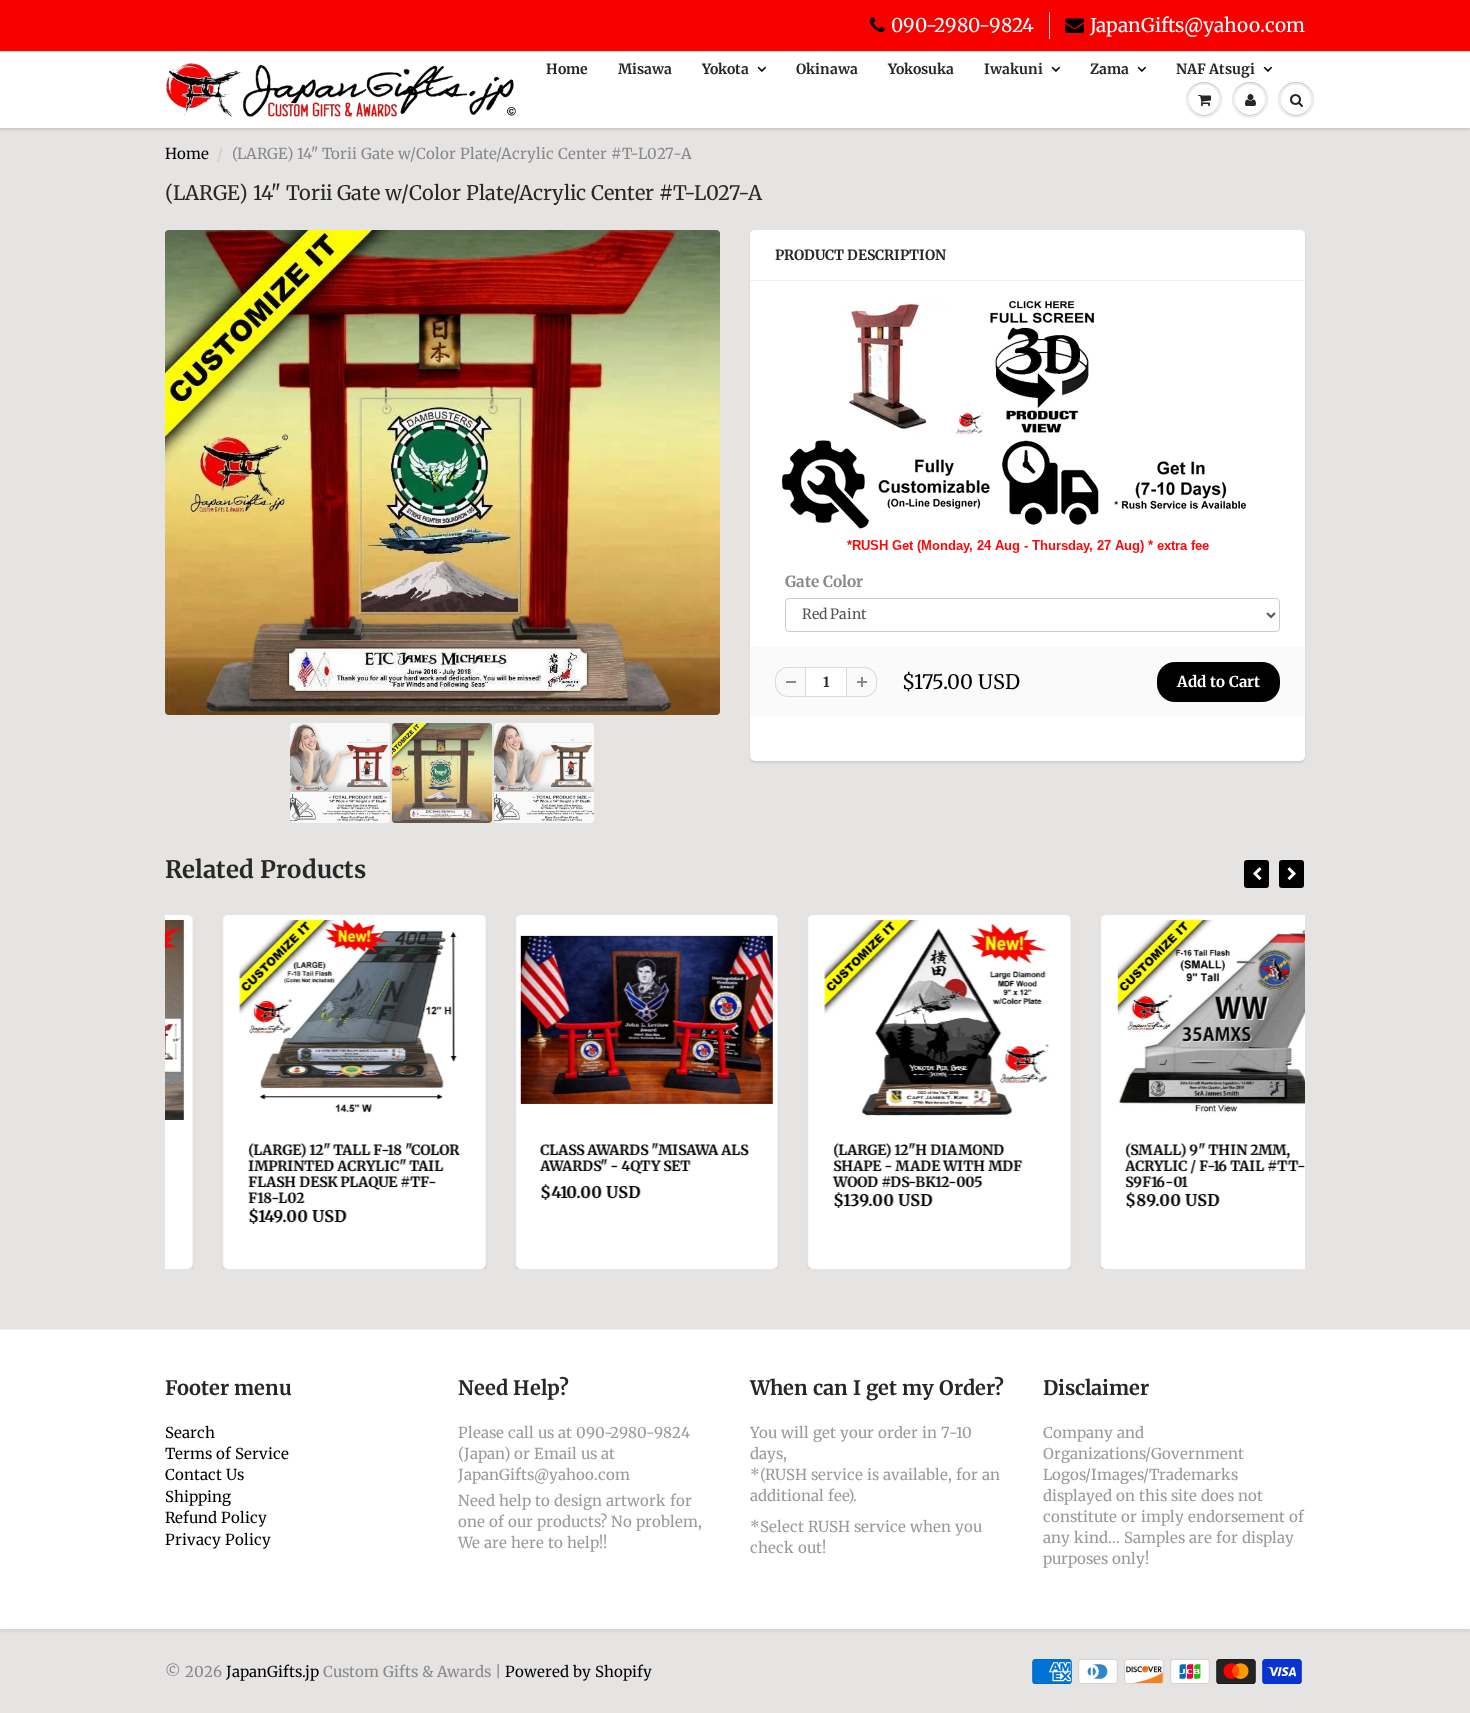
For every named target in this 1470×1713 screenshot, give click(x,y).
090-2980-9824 (962, 25)
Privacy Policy (218, 1539)
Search (190, 1432)
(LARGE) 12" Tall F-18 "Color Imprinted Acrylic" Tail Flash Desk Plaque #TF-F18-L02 (295, 1174)
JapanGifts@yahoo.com (1197, 25)
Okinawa (827, 69)
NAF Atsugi (1215, 69)
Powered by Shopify (578, 1671)
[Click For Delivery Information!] (1015, 483)
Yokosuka (921, 69)
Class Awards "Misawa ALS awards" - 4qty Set (587, 1158)
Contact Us (204, 1474)
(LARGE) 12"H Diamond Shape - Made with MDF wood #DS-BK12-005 (869, 1166)
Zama (1109, 69)
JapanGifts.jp (272, 1671)
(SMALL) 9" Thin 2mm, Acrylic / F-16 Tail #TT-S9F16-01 (1158, 1166)
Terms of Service (227, 1453)
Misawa (645, 69)
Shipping (198, 1496)
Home (567, 69)
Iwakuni (1013, 69)
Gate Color (824, 581)
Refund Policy (216, 1517)
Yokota (725, 69)
